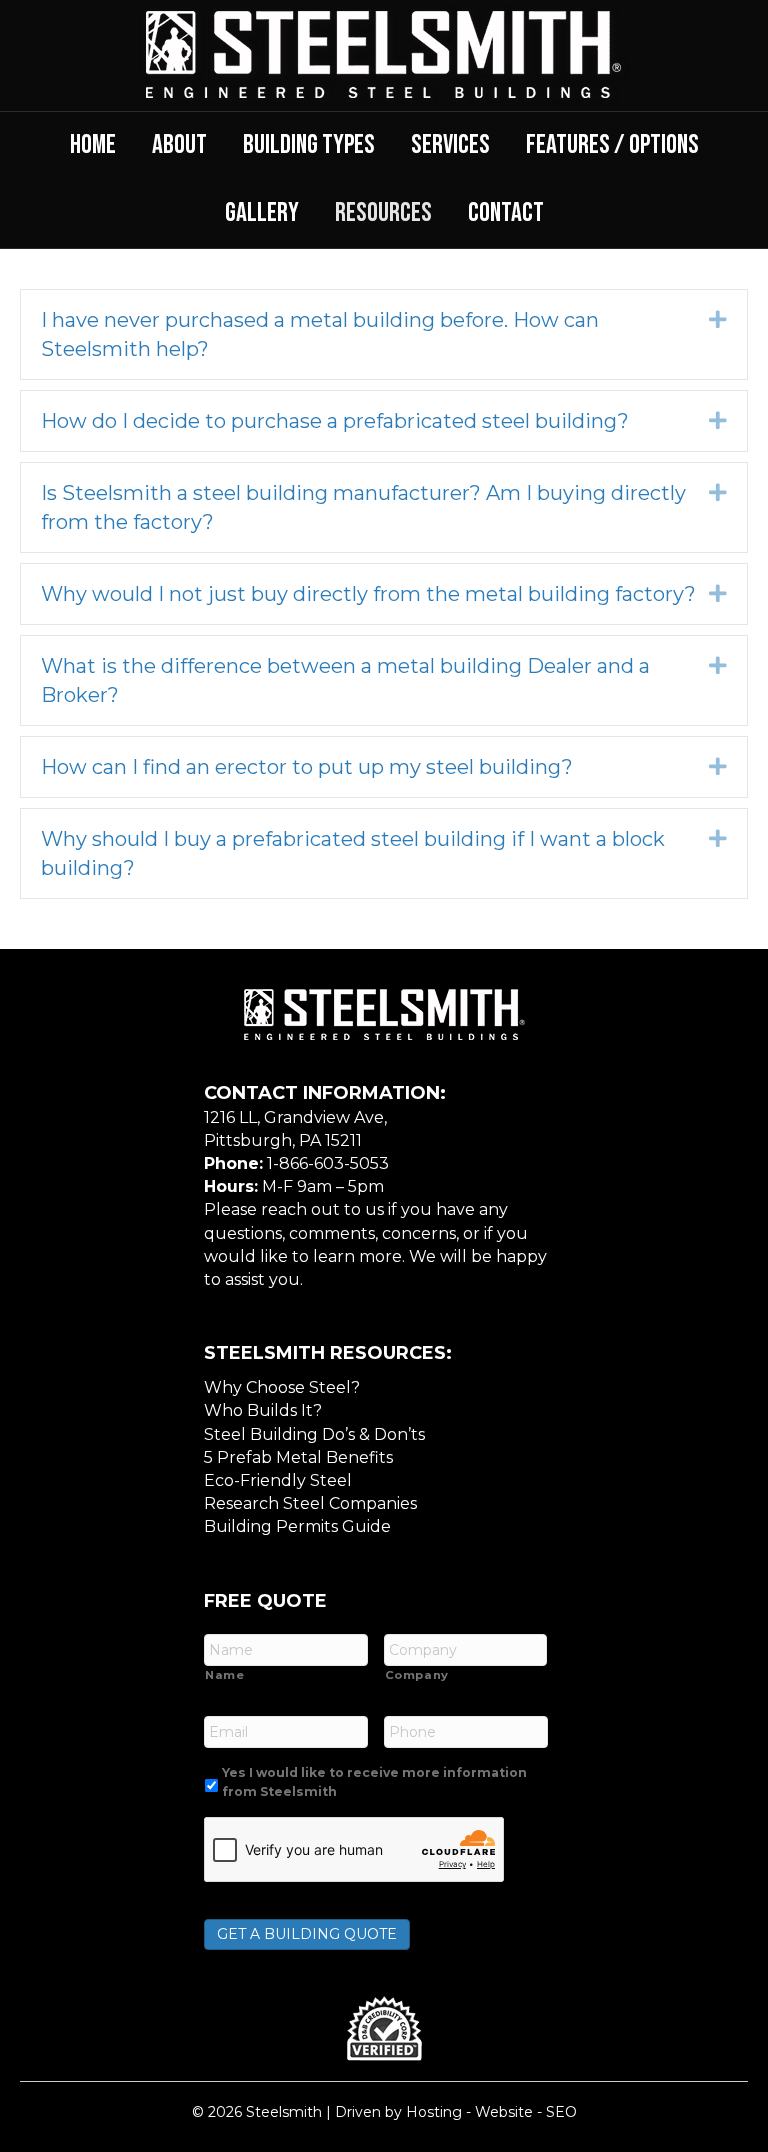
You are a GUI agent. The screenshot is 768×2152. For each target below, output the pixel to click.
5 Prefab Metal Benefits (298, 1457)
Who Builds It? (263, 1410)
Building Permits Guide (297, 1526)
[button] (718, 319)
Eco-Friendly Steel (278, 1480)
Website (504, 2112)
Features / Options (612, 145)
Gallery (262, 213)
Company (417, 1675)
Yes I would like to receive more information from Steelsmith (374, 1781)
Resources (383, 213)
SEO (561, 2112)
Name (225, 1675)
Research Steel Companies (310, 1503)
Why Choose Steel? (282, 1387)
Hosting (434, 2112)
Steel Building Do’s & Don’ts (314, 1434)
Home (93, 145)
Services (450, 145)
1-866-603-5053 (328, 1163)
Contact (506, 213)
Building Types (309, 145)
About (179, 145)
